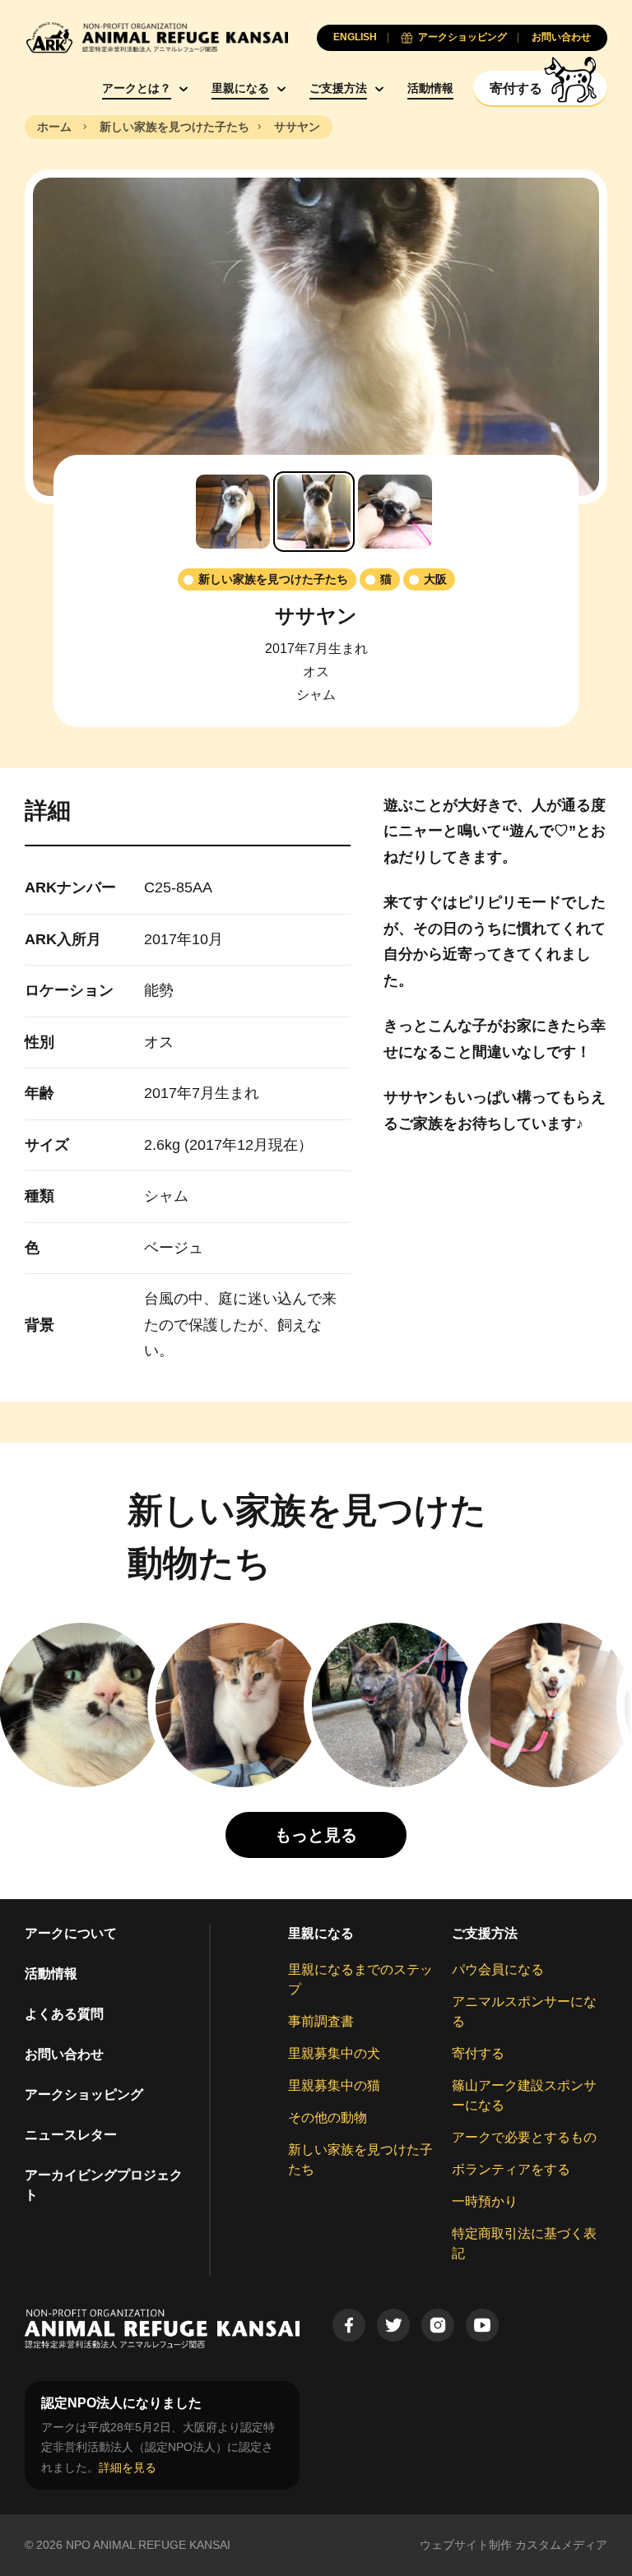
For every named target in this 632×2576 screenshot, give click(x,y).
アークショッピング (84, 2094)
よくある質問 (64, 2014)
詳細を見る (128, 2467)
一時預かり (485, 2201)
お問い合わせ (64, 2054)
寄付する (478, 2053)
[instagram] (438, 2325)
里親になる (240, 88)
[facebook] (349, 2325)
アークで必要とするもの (524, 2137)
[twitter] (393, 2325)
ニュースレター (71, 2135)
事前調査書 (321, 2021)
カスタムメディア (561, 2545)
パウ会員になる (498, 1969)
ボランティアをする (511, 2169)
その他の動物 (328, 2117)
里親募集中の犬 (334, 2053)
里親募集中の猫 (334, 2085)
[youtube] (482, 2325)
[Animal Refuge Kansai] (156, 37)
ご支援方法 (338, 88)
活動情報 (430, 88)
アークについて (71, 1933)
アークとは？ (137, 88)
